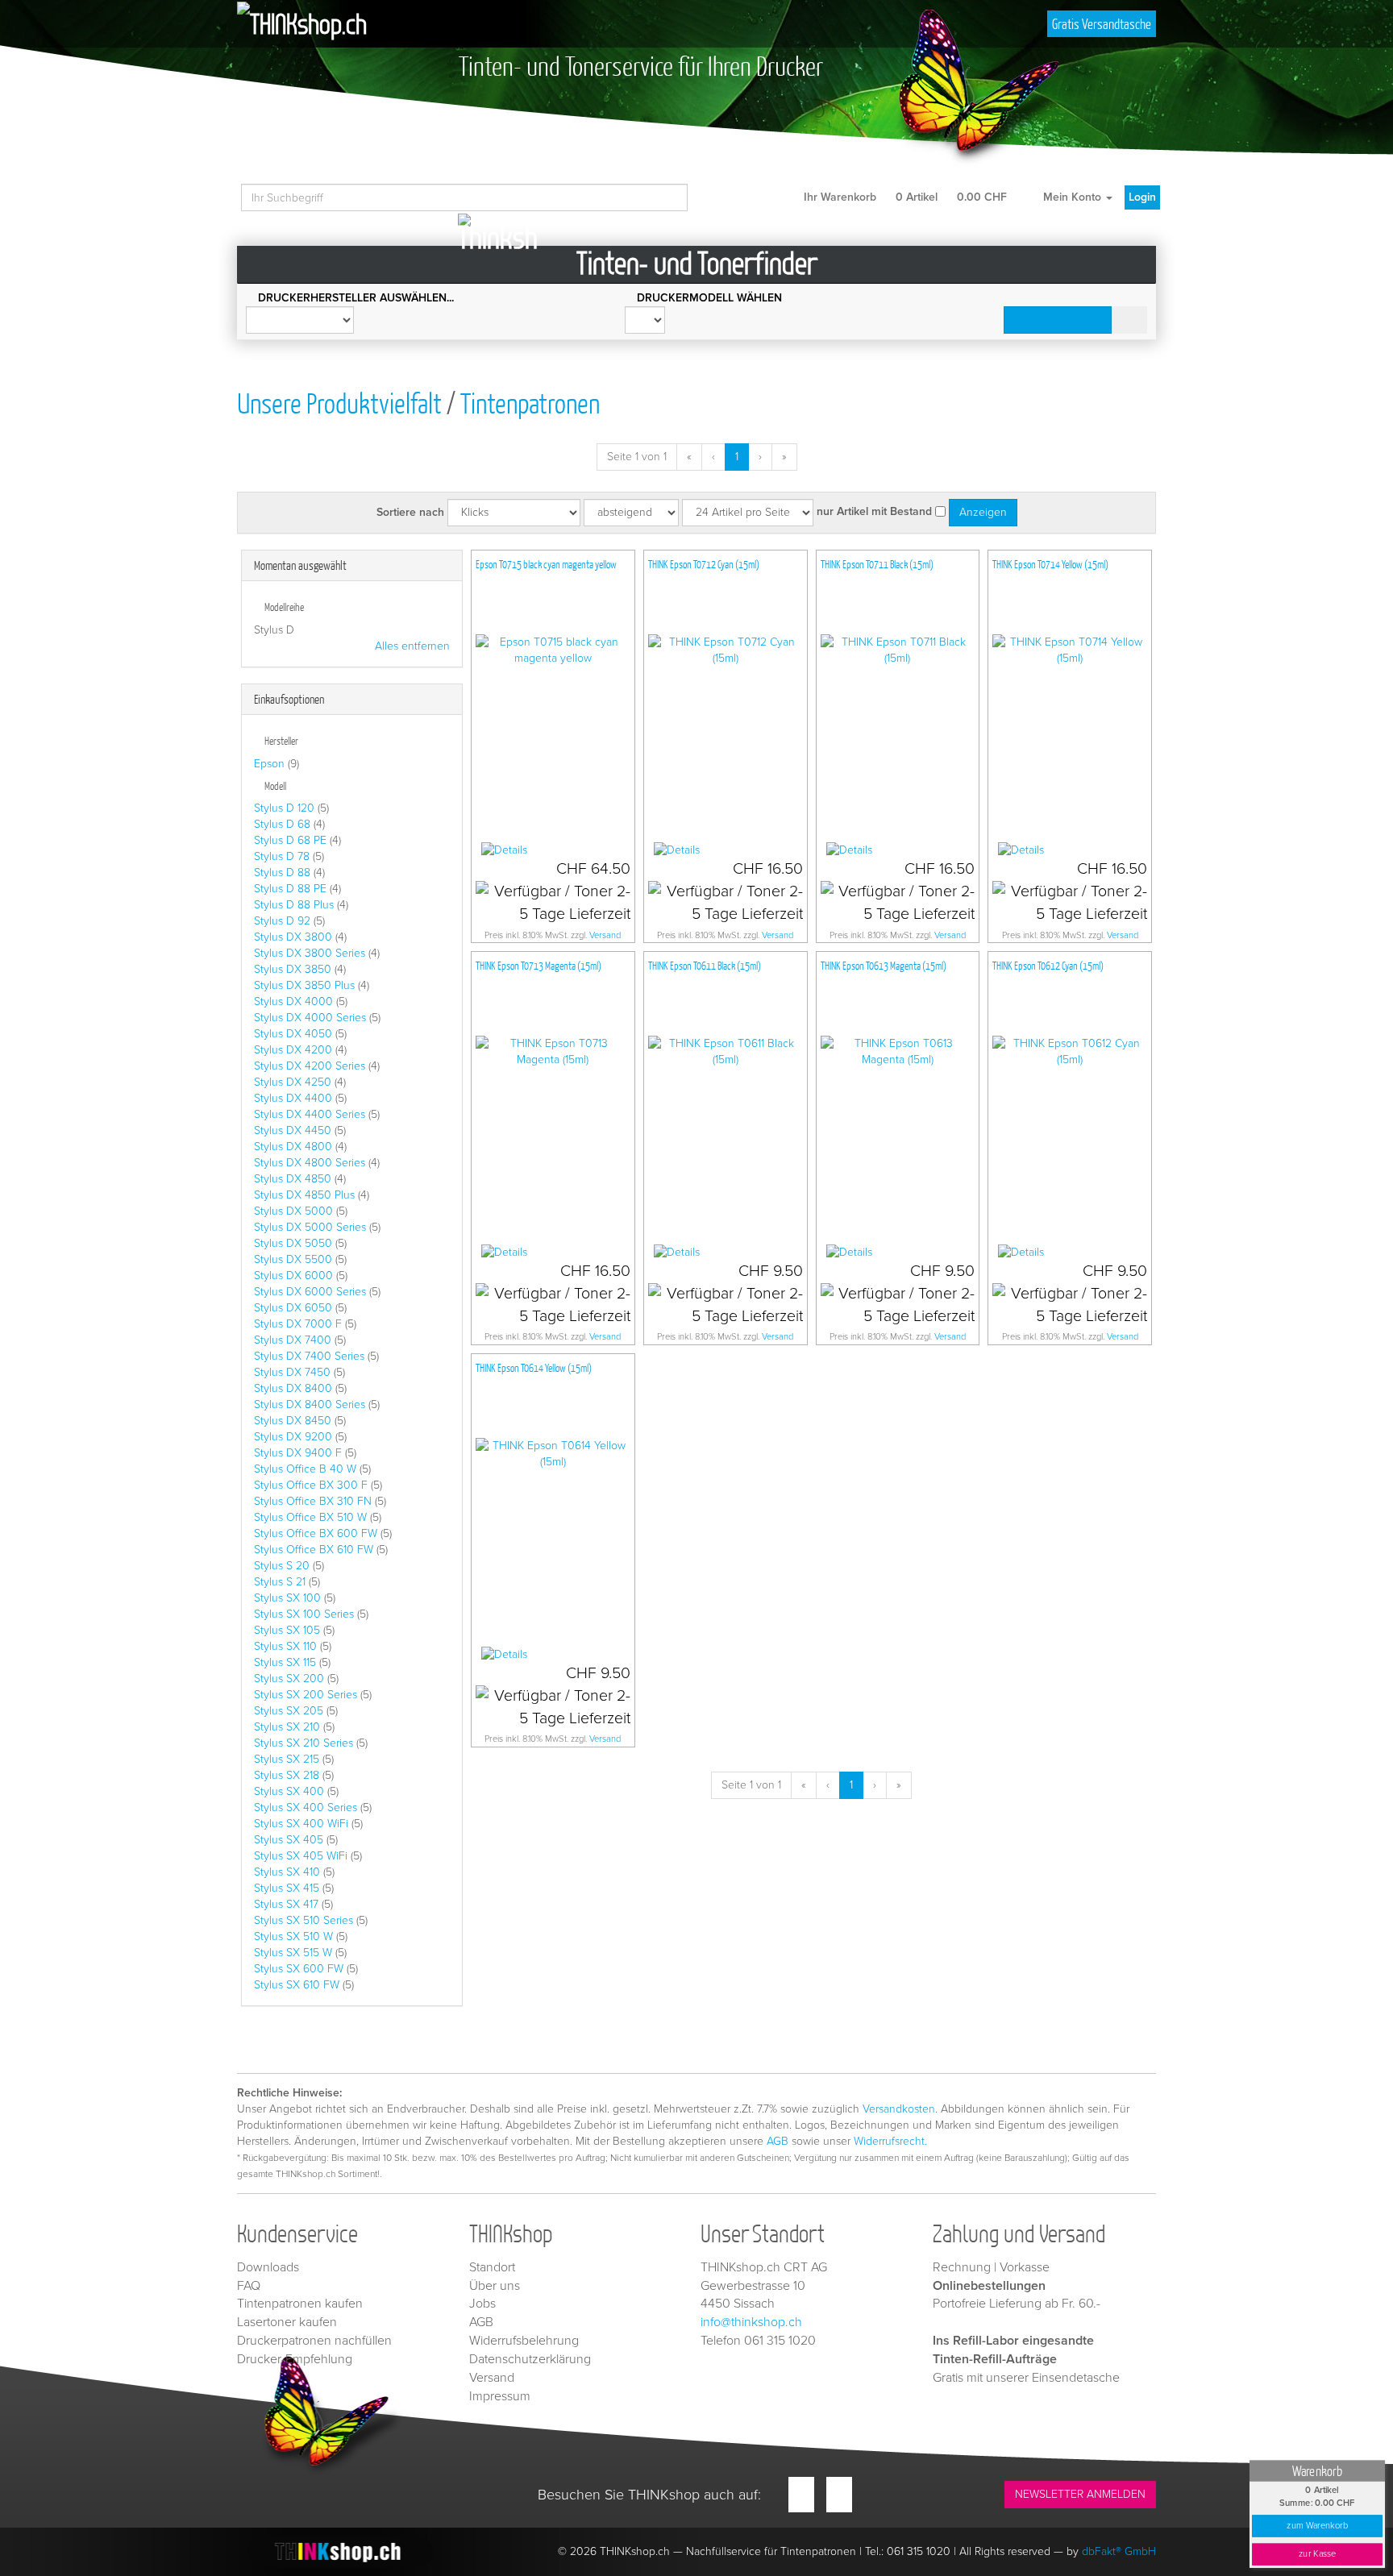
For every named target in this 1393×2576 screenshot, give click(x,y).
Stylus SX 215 (287, 1759)
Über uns (495, 2286)
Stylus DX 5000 (293, 1211)
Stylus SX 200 (289, 1679)
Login (1142, 197)
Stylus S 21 (280, 1582)
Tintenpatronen (530, 403)
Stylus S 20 (282, 1566)
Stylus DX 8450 (293, 1421)
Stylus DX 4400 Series (310, 1114)
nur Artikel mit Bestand (874, 511)
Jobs (482, 2304)
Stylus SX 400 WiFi (301, 1824)
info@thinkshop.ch (751, 2322)
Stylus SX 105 (287, 1630)
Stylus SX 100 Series (304, 1614)
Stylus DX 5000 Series (310, 1227)
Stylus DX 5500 (293, 1259)
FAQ (249, 2286)
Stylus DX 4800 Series (310, 1163)
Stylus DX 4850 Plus (304, 1195)
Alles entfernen (412, 646)
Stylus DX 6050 (293, 1308)
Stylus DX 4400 (293, 1098)
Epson (269, 764)
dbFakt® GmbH (1119, 2551)
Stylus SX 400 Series (306, 1807)
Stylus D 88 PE (290, 889)
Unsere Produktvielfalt (339, 403)
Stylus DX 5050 (293, 1243)
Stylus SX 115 (285, 1662)
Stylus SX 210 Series (304, 1743)
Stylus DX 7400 (293, 1340)
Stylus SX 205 (289, 1711)
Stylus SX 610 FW (297, 1985)
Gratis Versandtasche (1102, 24)
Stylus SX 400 (289, 1791)
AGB (778, 2141)
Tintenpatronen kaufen (300, 2304)
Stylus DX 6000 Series (310, 1292)
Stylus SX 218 (287, 1775)
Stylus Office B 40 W (305, 1469)
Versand (605, 935)
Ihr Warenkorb (904, 197)
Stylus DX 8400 (293, 1388)
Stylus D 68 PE (290, 840)
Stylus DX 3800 (293, 937)
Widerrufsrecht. (890, 2141)
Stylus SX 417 (286, 1904)
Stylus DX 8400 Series (310, 1404)
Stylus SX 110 (285, 1646)
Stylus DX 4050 (293, 1034)
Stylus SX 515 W (293, 1953)
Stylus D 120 (284, 808)
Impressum (500, 2396)
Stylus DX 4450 (293, 1130)
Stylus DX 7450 (292, 1372)
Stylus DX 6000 (293, 1276)
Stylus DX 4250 (293, 1082)
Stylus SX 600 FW (299, 1969)
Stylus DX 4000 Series (310, 1018)
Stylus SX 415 (287, 1888)
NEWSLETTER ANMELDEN (1080, 2494)
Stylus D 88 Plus (294, 905)
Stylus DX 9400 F (298, 1453)
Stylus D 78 (282, 856)
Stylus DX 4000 (293, 1001)
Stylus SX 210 (287, 1727)
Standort (492, 2267)
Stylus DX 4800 (293, 1147)
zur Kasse (1317, 2554)
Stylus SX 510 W (293, 1936)
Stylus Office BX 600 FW (316, 1533)
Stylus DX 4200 (293, 1050)
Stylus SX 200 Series (306, 1695)
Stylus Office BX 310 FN (313, 1501)
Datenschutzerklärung (530, 2359)
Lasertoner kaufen (287, 2322)
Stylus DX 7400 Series (309, 1356)
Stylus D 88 (282, 873)
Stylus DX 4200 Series (310, 1066)
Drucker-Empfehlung (295, 2359)
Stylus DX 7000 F (298, 1324)
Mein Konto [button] (1072, 197)
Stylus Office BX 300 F (311, 1485)
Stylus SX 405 (289, 1840)
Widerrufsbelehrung (524, 2341)
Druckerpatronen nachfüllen (314, 2341)
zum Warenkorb (1317, 2526)
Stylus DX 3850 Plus (304, 985)
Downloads (268, 2267)
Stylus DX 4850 (293, 1179)
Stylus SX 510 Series (304, 1920)
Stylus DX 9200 (293, 1437)
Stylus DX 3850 (293, 969)
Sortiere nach (410, 512)
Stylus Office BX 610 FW (314, 1550)
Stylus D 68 (282, 824)
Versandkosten (899, 2109)
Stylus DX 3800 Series (310, 953)
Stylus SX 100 (287, 1598)
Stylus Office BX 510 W (310, 1517)
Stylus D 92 (282, 921)
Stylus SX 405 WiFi (301, 1856)
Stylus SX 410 (287, 1872)
